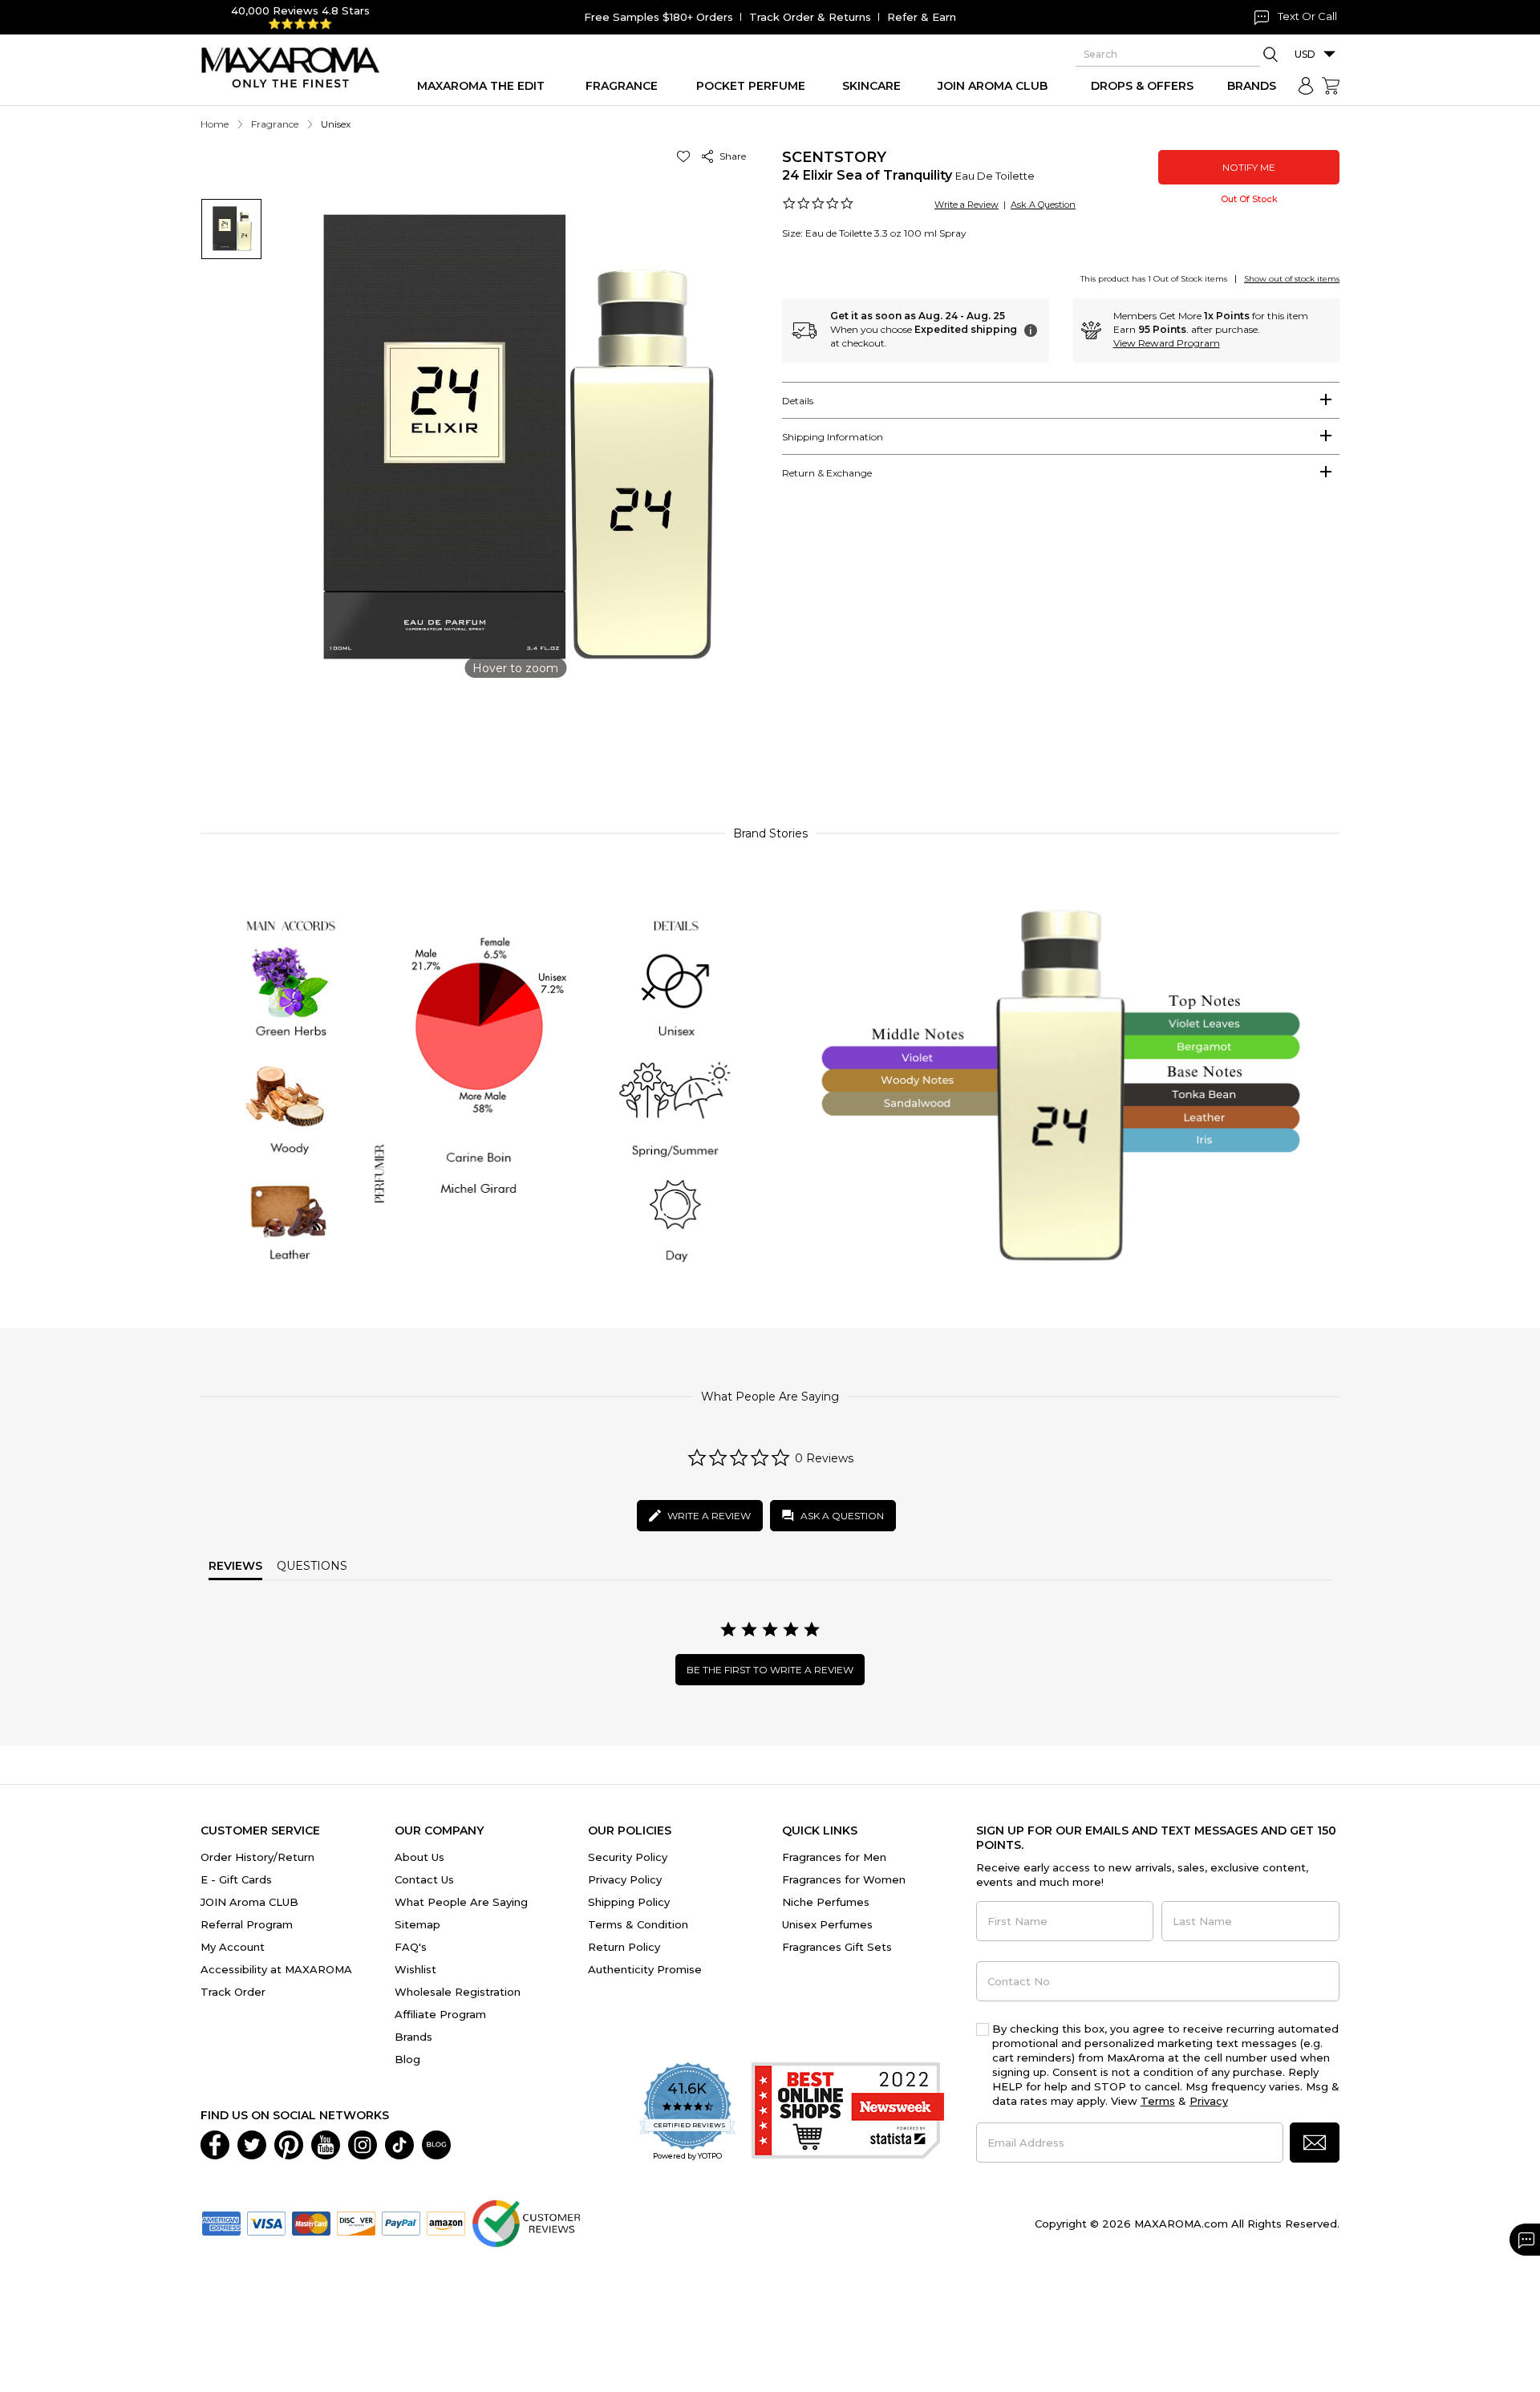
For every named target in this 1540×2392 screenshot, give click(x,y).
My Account (233, 1947)
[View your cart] (1331, 86)
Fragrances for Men (834, 1857)
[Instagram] (363, 2143)
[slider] (770, 741)
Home (215, 124)
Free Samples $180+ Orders (659, 17)
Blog (407, 2059)
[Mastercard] (311, 2222)
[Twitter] (252, 2143)
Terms (1158, 2101)
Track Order (233, 1992)
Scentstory (834, 157)
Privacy (1209, 2101)
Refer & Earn (922, 17)
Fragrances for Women (844, 1879)
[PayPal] (401, 2222)
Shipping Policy (629, 1902)
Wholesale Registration (458, 1992)
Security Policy (628, 1857)
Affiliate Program (440, 2014)
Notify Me (1249, 167)
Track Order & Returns (810, 17)
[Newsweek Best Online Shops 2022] (848, 2112)
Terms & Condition (638, 1924)
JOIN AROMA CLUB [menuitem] (993, 86)
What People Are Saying (461, 1902)
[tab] (1061, 400)
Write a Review (967, 205)
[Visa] (266, 2222)
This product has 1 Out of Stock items (1154, 279)
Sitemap (417, 1924)
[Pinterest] (289, 2143)
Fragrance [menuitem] (622, 86)
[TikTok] (399, 2143)
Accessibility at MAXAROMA (276, 1969)
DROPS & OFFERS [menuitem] (1142, 86)
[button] (686, 156)
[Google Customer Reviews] (526, 2222)
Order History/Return (257, 1857)
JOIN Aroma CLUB (249, 1902)
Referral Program (247, 1924)
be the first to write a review (770, 1670)
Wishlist (415, 1969)
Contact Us (424, 1879)
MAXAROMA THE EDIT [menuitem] (481, 86)
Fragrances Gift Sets (837, 1947)
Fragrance (275, 124)
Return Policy (624, 1947)
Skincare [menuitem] (871, 86)
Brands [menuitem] (1252, 86)
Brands (413, 2037)
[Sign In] (1306, 86)
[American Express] (221, 2222)
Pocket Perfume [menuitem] (751, 86)
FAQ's (411, 1947)
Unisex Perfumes (827, 1924)
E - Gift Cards (236, 1879)
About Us (419, 1857)
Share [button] (730, 156)
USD (1305, 54)
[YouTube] (326, 2143)
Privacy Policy (625, 1879)
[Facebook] (215, 2143)
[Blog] (436, 2143)
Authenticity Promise (645, 1969)
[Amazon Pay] (446, 2222)
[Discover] (356, 2222)
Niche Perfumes (826, 1902)
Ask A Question (1043, 205)
